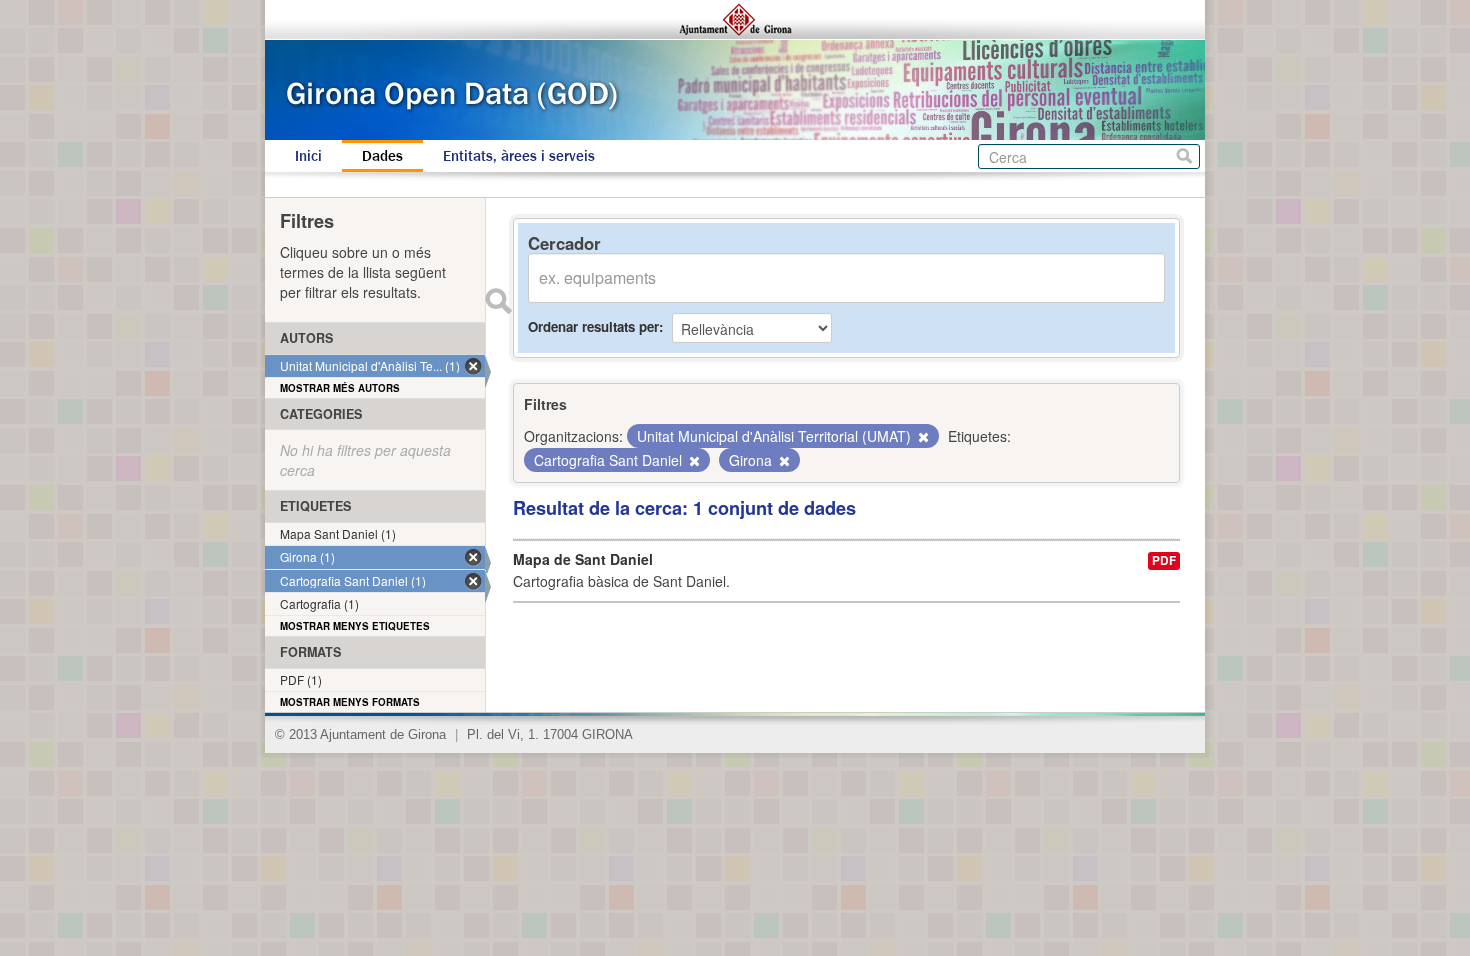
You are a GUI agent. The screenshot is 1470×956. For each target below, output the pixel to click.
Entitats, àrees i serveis (519, 156)
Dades (382, 156)
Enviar (498, 301)
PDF (1164, 560)
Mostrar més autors (340, 388)
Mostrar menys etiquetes (355, 626)
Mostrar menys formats (350, 702)
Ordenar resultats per (593, 326)
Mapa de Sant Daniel (583, 559)
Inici (308, 156)
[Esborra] (922, 437)
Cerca (1184, 156)
